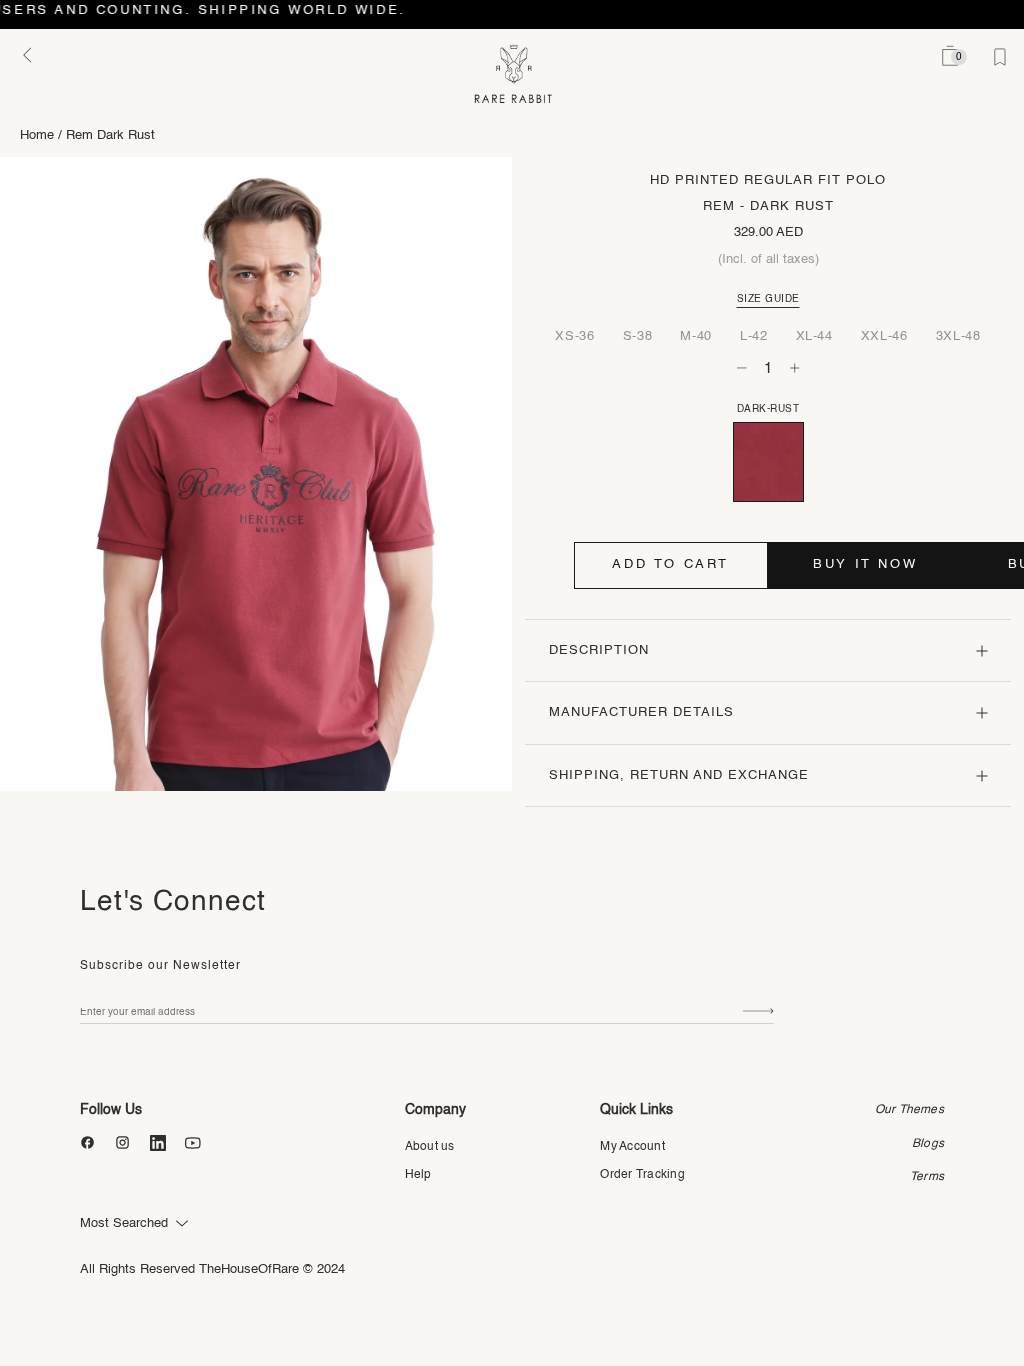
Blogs (928, 1144)
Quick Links (636, 1110)
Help (418, 1175)
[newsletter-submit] (758, 1011)
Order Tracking (642, 1175)
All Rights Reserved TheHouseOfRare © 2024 (212, 1269)
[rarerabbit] (512, 74)
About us (430, 1147)
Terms (927, 1177)
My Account (632, 1147)
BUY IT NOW (865, 564)
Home (37, 135)
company (435, 1110)
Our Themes (909, 1110)
